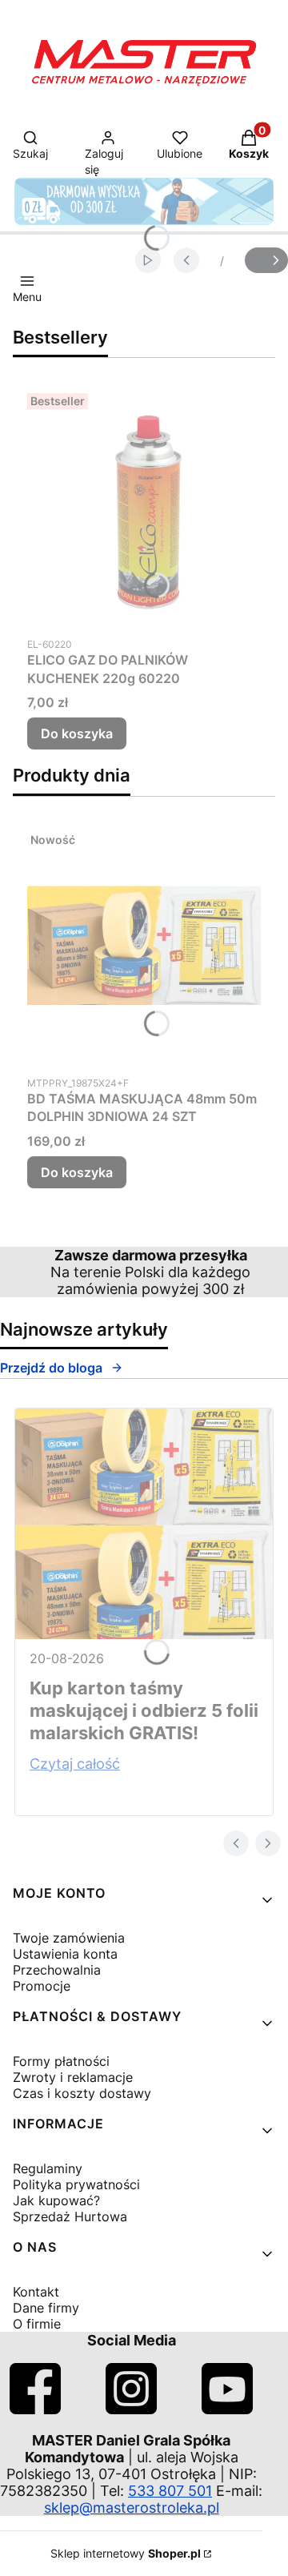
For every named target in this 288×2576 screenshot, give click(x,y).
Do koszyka (77, 733)
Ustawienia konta (65, 1954)
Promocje (42, 1986)
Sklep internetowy (126, 2553)
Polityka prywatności (76, 2184)
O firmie (37, 2324)
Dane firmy (46, 2308)
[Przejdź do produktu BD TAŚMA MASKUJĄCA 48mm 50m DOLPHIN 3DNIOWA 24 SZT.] (144, 946)
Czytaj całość (75, 1764)
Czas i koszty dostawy (82, 2093)
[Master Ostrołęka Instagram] (131, 2409)
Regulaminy (48, 2168)
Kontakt (36, 2292)
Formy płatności (61, 2061)
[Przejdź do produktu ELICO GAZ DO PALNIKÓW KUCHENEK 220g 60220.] (144, 507)
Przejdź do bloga (51, 1368)
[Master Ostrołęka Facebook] (35, 2409)
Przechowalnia (57, 1970)
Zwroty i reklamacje (73, 2077)
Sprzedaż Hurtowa (70, 2216)
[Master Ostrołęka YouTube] (227, 2409)
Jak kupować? (56, 2200)
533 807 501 (170, 2491)
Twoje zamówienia (69, 1938)
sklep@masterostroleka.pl (132, 2508)
